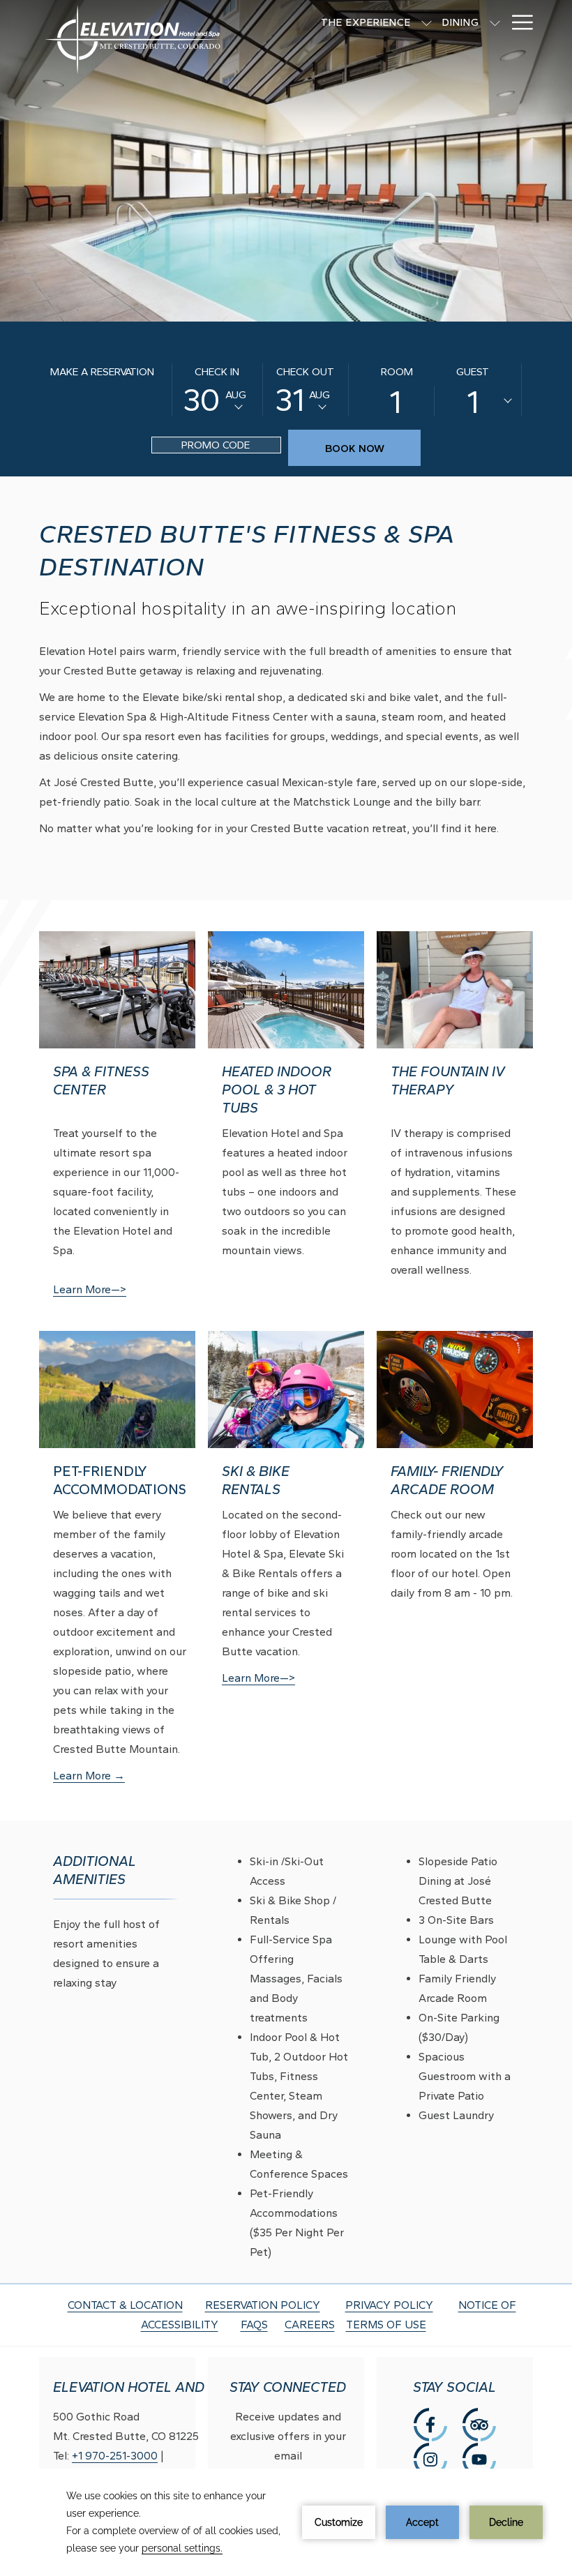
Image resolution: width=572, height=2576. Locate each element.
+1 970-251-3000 (115, 2456)
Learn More (99, 1777)
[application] (286, 2522)
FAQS (254, 2325)
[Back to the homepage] (133, 49)
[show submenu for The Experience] (427, 22)
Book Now (355, 449)
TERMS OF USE (386, 2325)
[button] (217, 390)
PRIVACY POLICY (389, 2305)
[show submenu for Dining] (495, 22)
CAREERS (310, 2325)
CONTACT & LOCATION (125, 2305)
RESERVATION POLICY (263, 2305)
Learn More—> (90, 1289)
